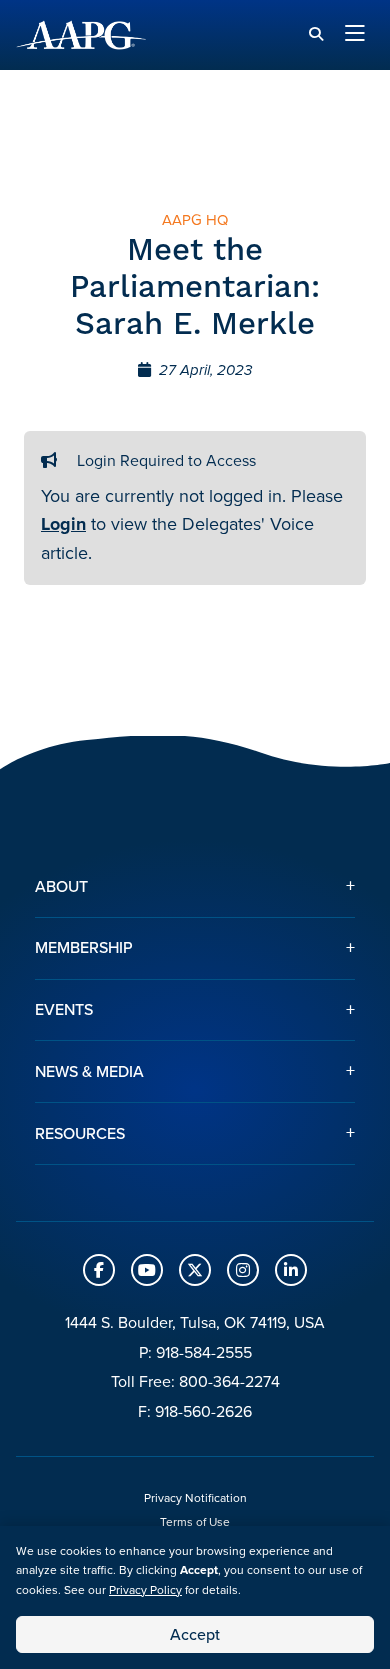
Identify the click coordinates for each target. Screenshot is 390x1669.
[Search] (316, 34)
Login (63, 524)
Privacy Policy (145, 1590)
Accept (195, 1634)
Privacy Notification (195, 1498)
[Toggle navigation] (355, 35)
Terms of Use (195, 1522)
